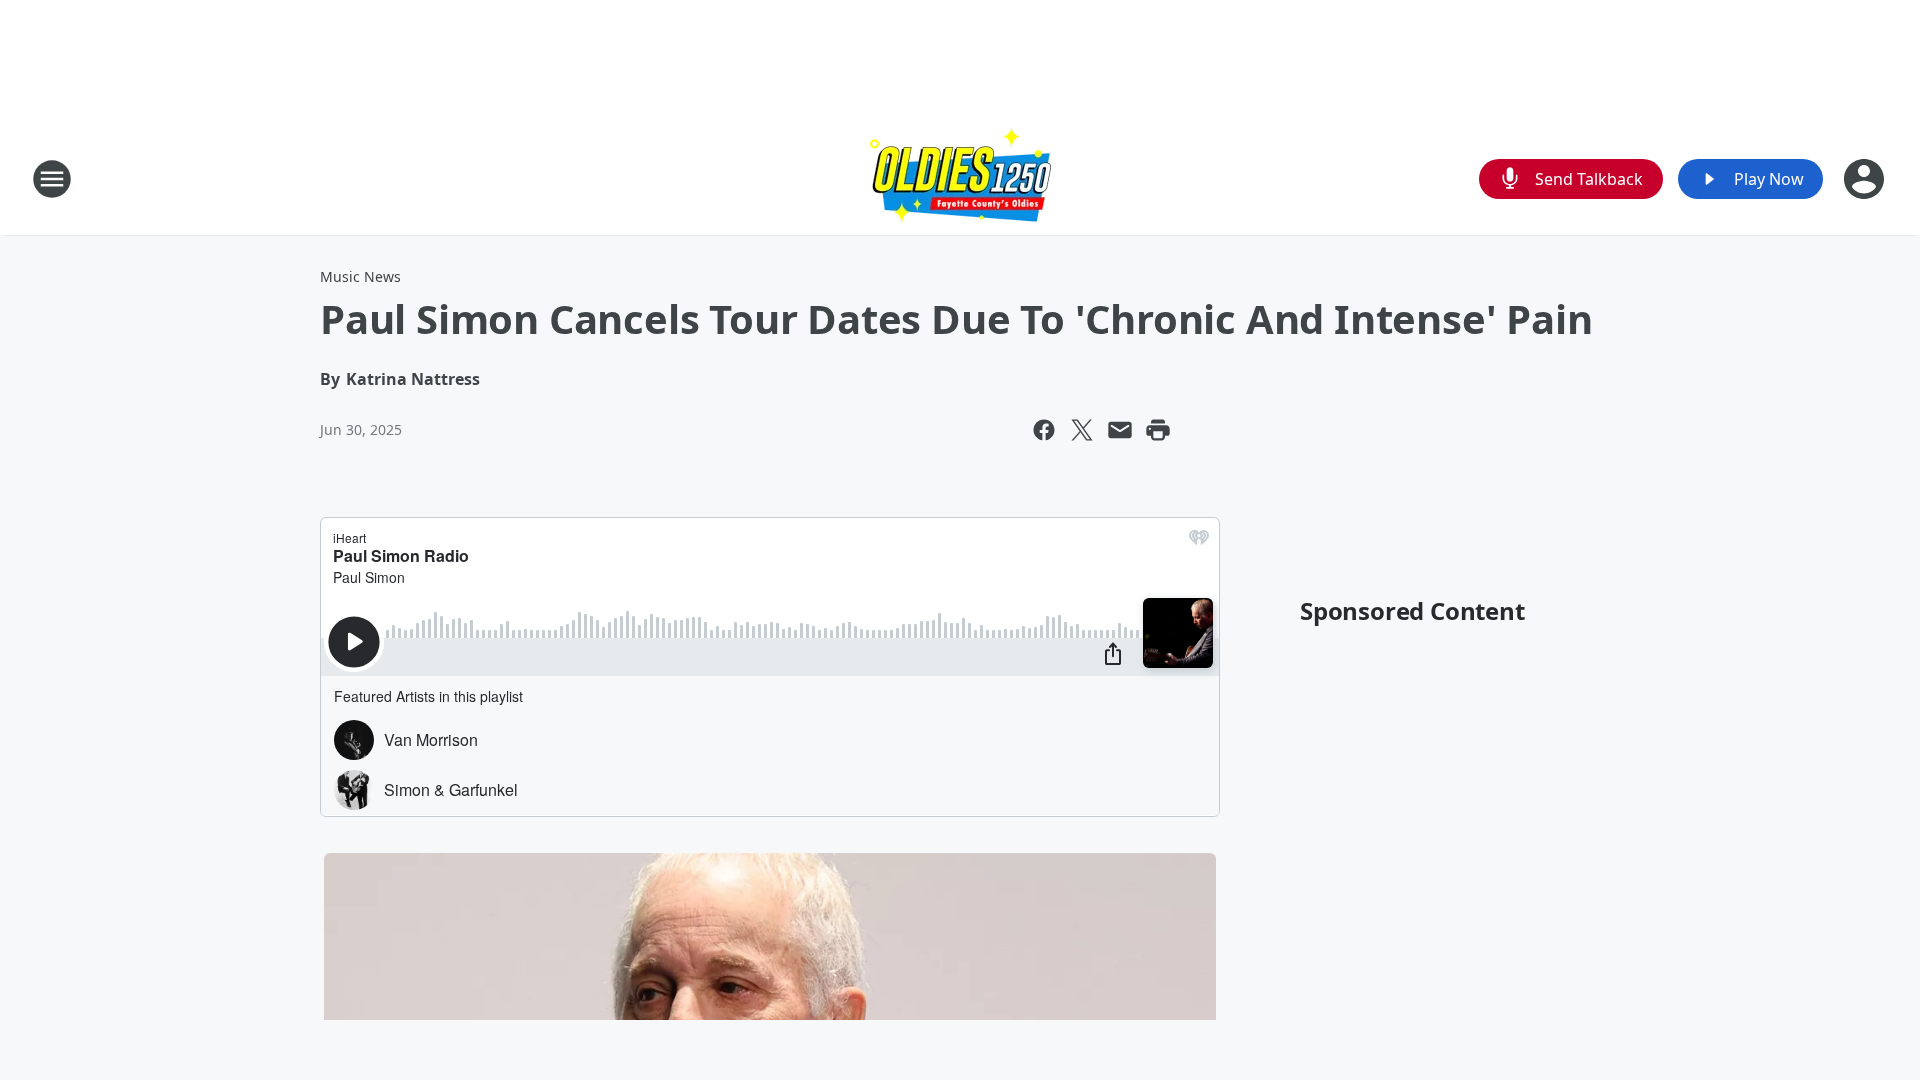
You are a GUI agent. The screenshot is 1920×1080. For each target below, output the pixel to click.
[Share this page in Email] (1120, 430)
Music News (360, 276)
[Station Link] (960, 178)
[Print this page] (1158, 430)
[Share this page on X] (1082, 430)
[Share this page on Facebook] (1044, 430)
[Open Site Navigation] (52, 179)
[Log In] (1866, 179)
